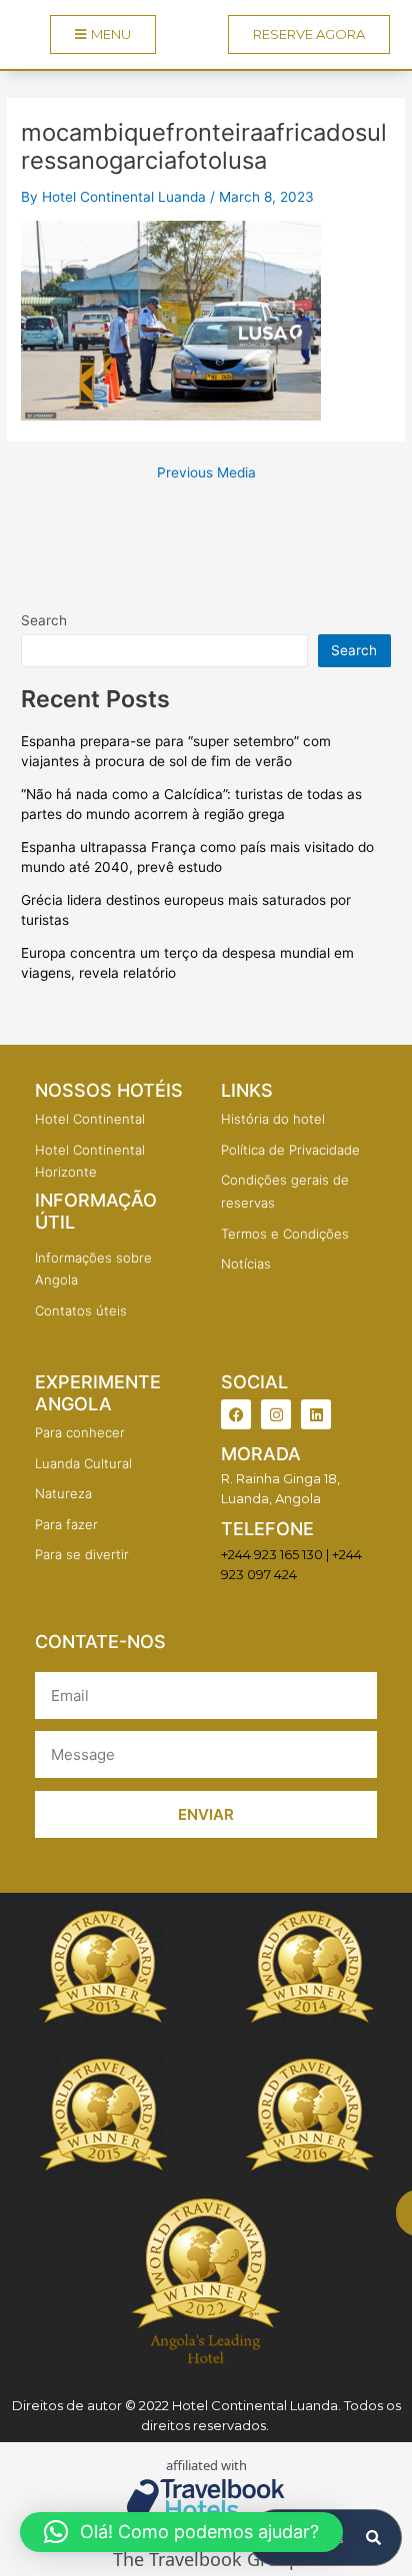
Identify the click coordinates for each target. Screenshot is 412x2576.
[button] (181, 2532)
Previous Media (206, 473)
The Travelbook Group (206, 2560)
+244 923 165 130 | (275, 1554)
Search (44, 620)
